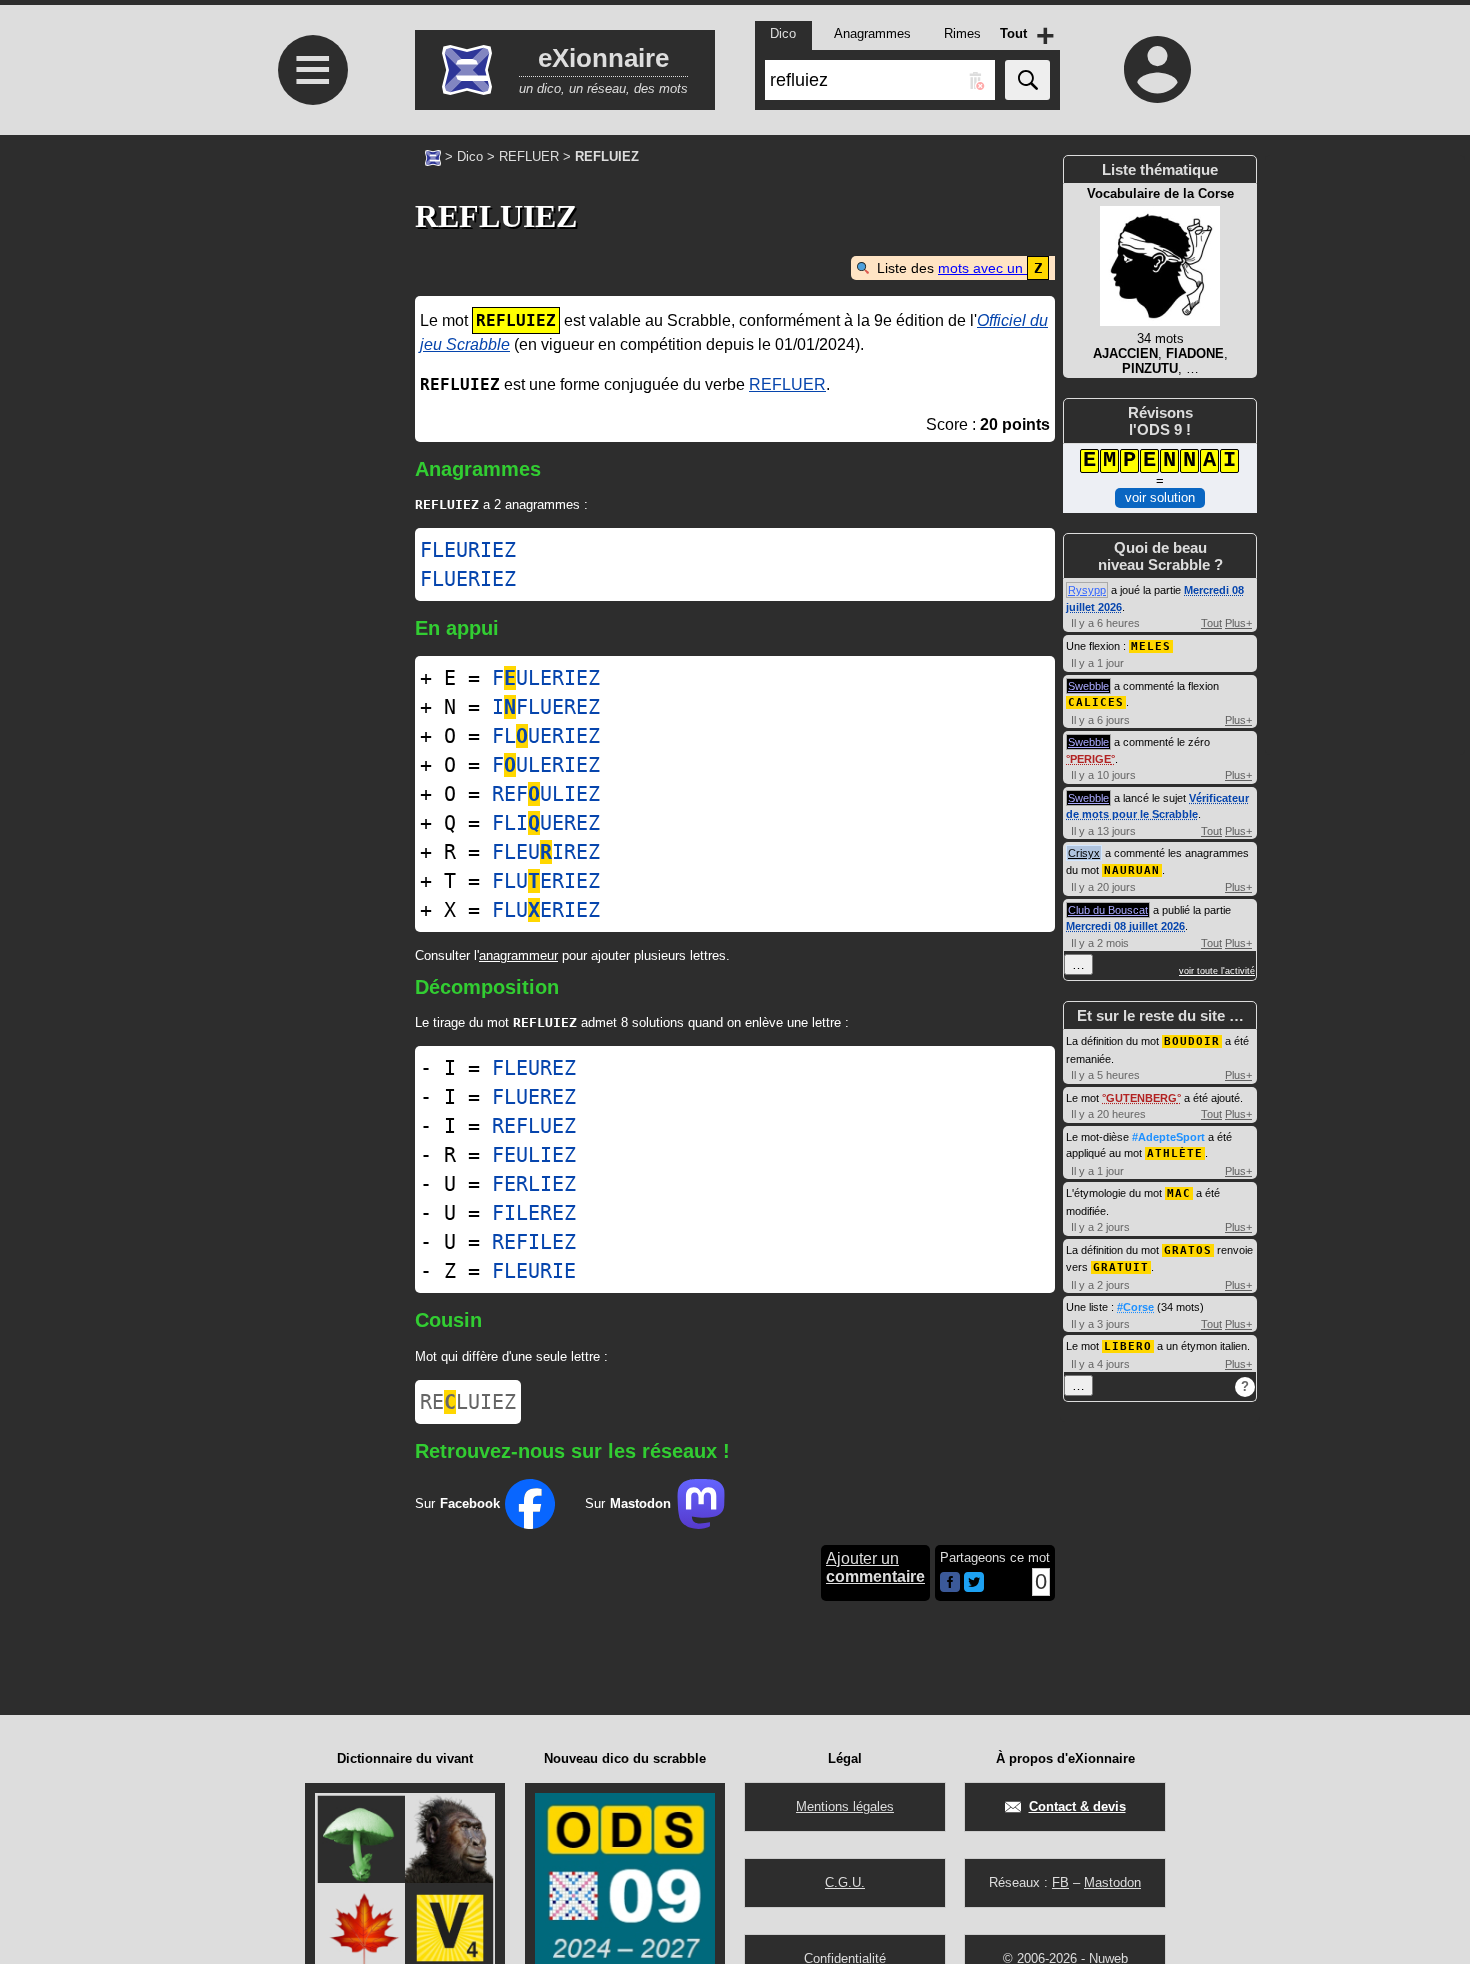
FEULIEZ (534, 1155)
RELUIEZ (468, 1402)
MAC (1179, 1193)
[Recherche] (1027, 80)
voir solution (1160, 497)
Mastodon (1112, 1882)
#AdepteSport (1168, 1137)
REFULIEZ (546, 794)
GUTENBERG (1141, 1098)
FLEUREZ (534, 1068)
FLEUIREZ (546, 852)
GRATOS (1188, 1250)
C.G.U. (845, 1882)
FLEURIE (534, 1271)
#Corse (1135, 1307)
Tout (1211, 623)
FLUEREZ (534, 1097)
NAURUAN (1132, 870)
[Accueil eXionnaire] (433, 156)
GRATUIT (1121, 1267)
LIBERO (1128, 1346)
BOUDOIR (1192, 1041)
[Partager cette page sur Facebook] (950, 1583)
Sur (457, 1503)
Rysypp (1087, 590)
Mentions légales (845, 1806)
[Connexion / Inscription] (1158, 69)
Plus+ (1238, 623)
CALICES (1096, 702)
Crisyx (1084, 853)
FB (1060, 1882)
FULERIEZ (546, 678)
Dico (470, 156)
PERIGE (1090, 759)
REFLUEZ (534, 1126)
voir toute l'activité (1217, 971)
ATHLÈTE (1175, 1153)
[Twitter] (974, 1587)
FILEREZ (534, 1213)
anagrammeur (518, 955)
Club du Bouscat (1108, 910)
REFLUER (529, 156)
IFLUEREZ (546, 707)
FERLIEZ (534, 1184)
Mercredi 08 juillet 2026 (1125, 926)
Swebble (1088, 686)
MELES (1151, 646)
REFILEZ (534, 1242)
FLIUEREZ (546, 823)
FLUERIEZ (468, 579)
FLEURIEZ (468, 550)
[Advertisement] (310, 420)
